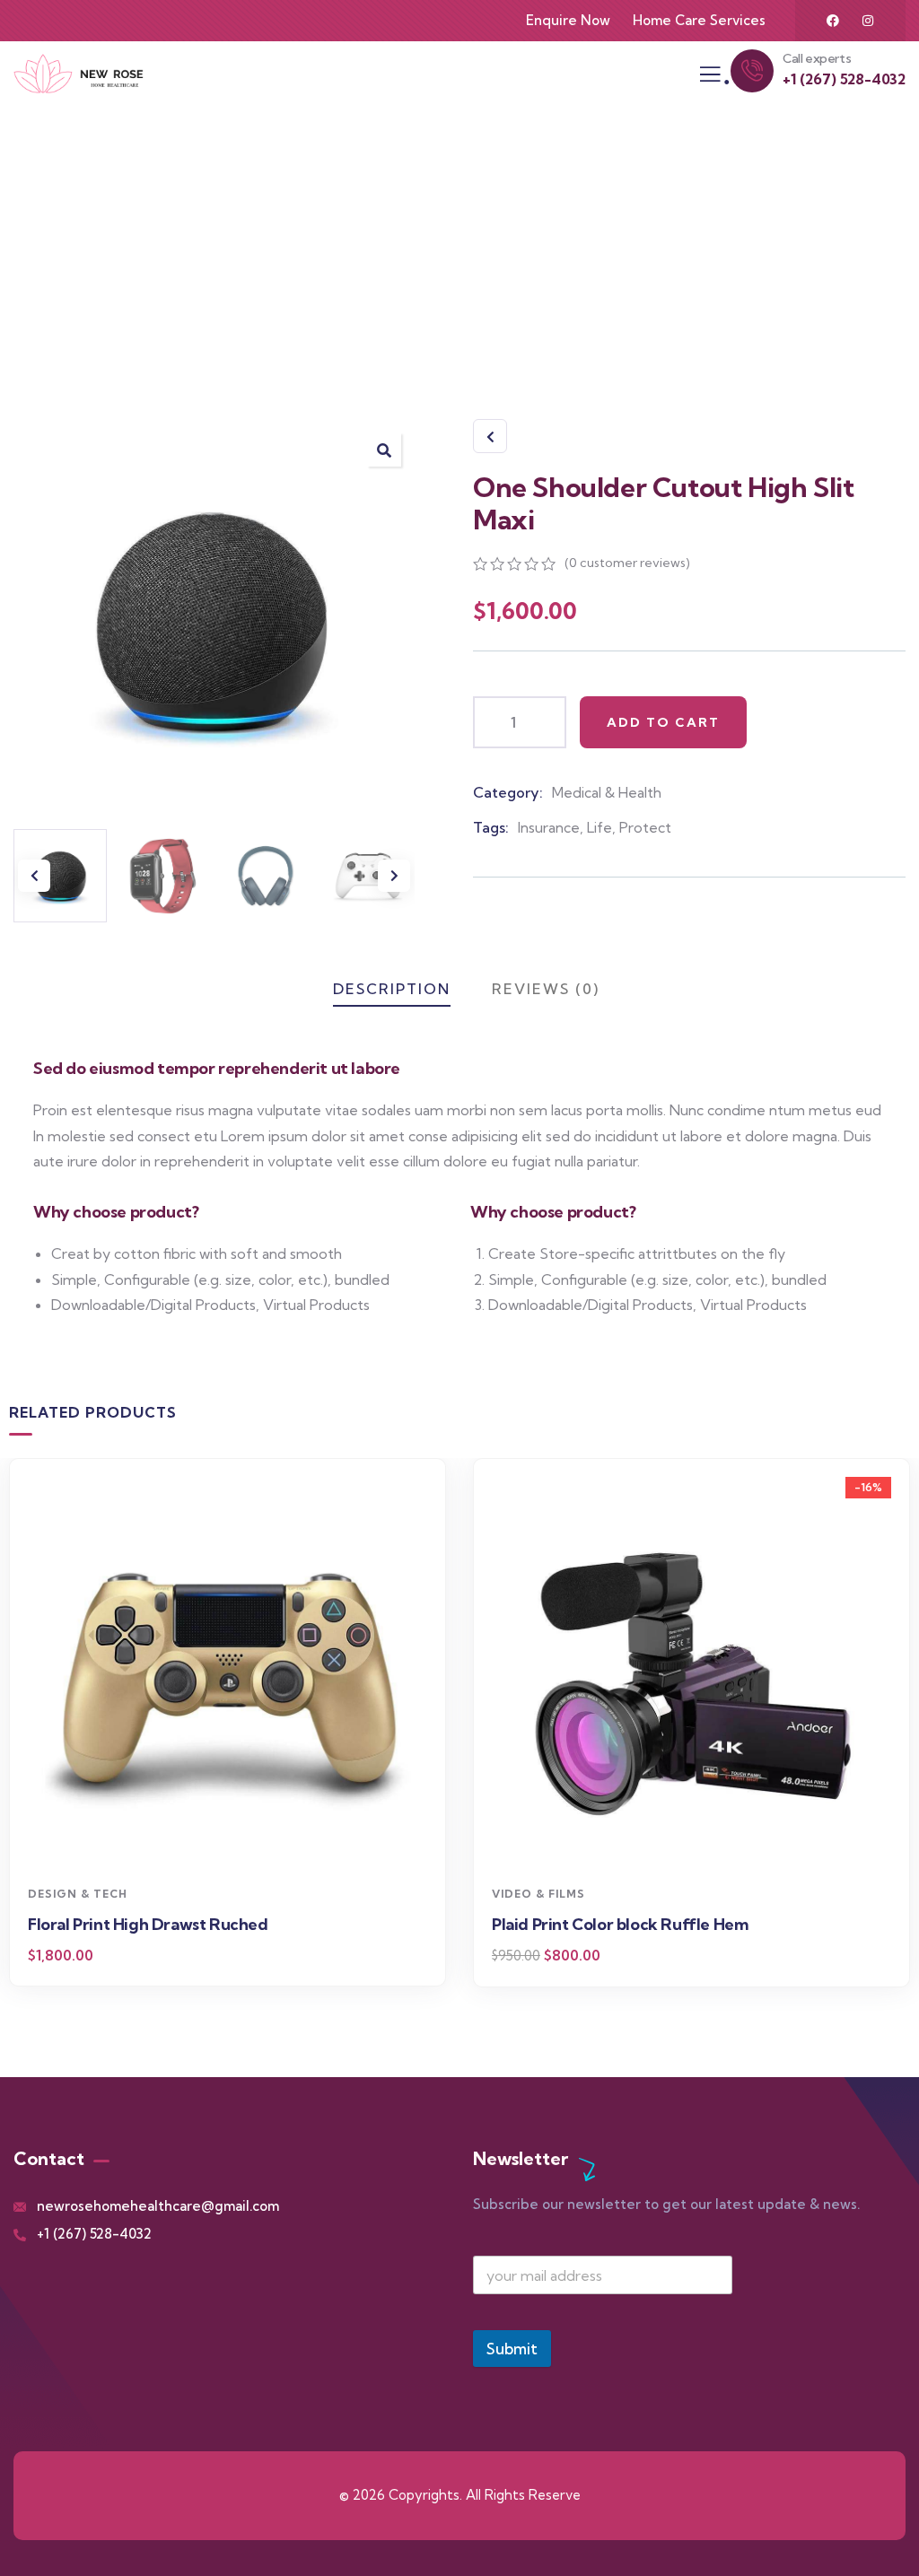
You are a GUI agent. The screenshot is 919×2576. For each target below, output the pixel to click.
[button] (384, 450)
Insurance (549, 827)
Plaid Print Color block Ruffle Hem (620, 1924)
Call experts (817, 58)
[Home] (79, 74)
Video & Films (538, 1894)
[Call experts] (752, 71)
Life (600, 827)
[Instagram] (868, 21)
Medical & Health (607, 792)
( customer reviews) (627, 563)
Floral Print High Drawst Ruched (148, 1924)
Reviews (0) (546, 989)
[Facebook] (833, 21)
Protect (645, 827)
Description (392, 989)
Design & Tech (78, 1894)
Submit (512, 2349)
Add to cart (663, 722)
